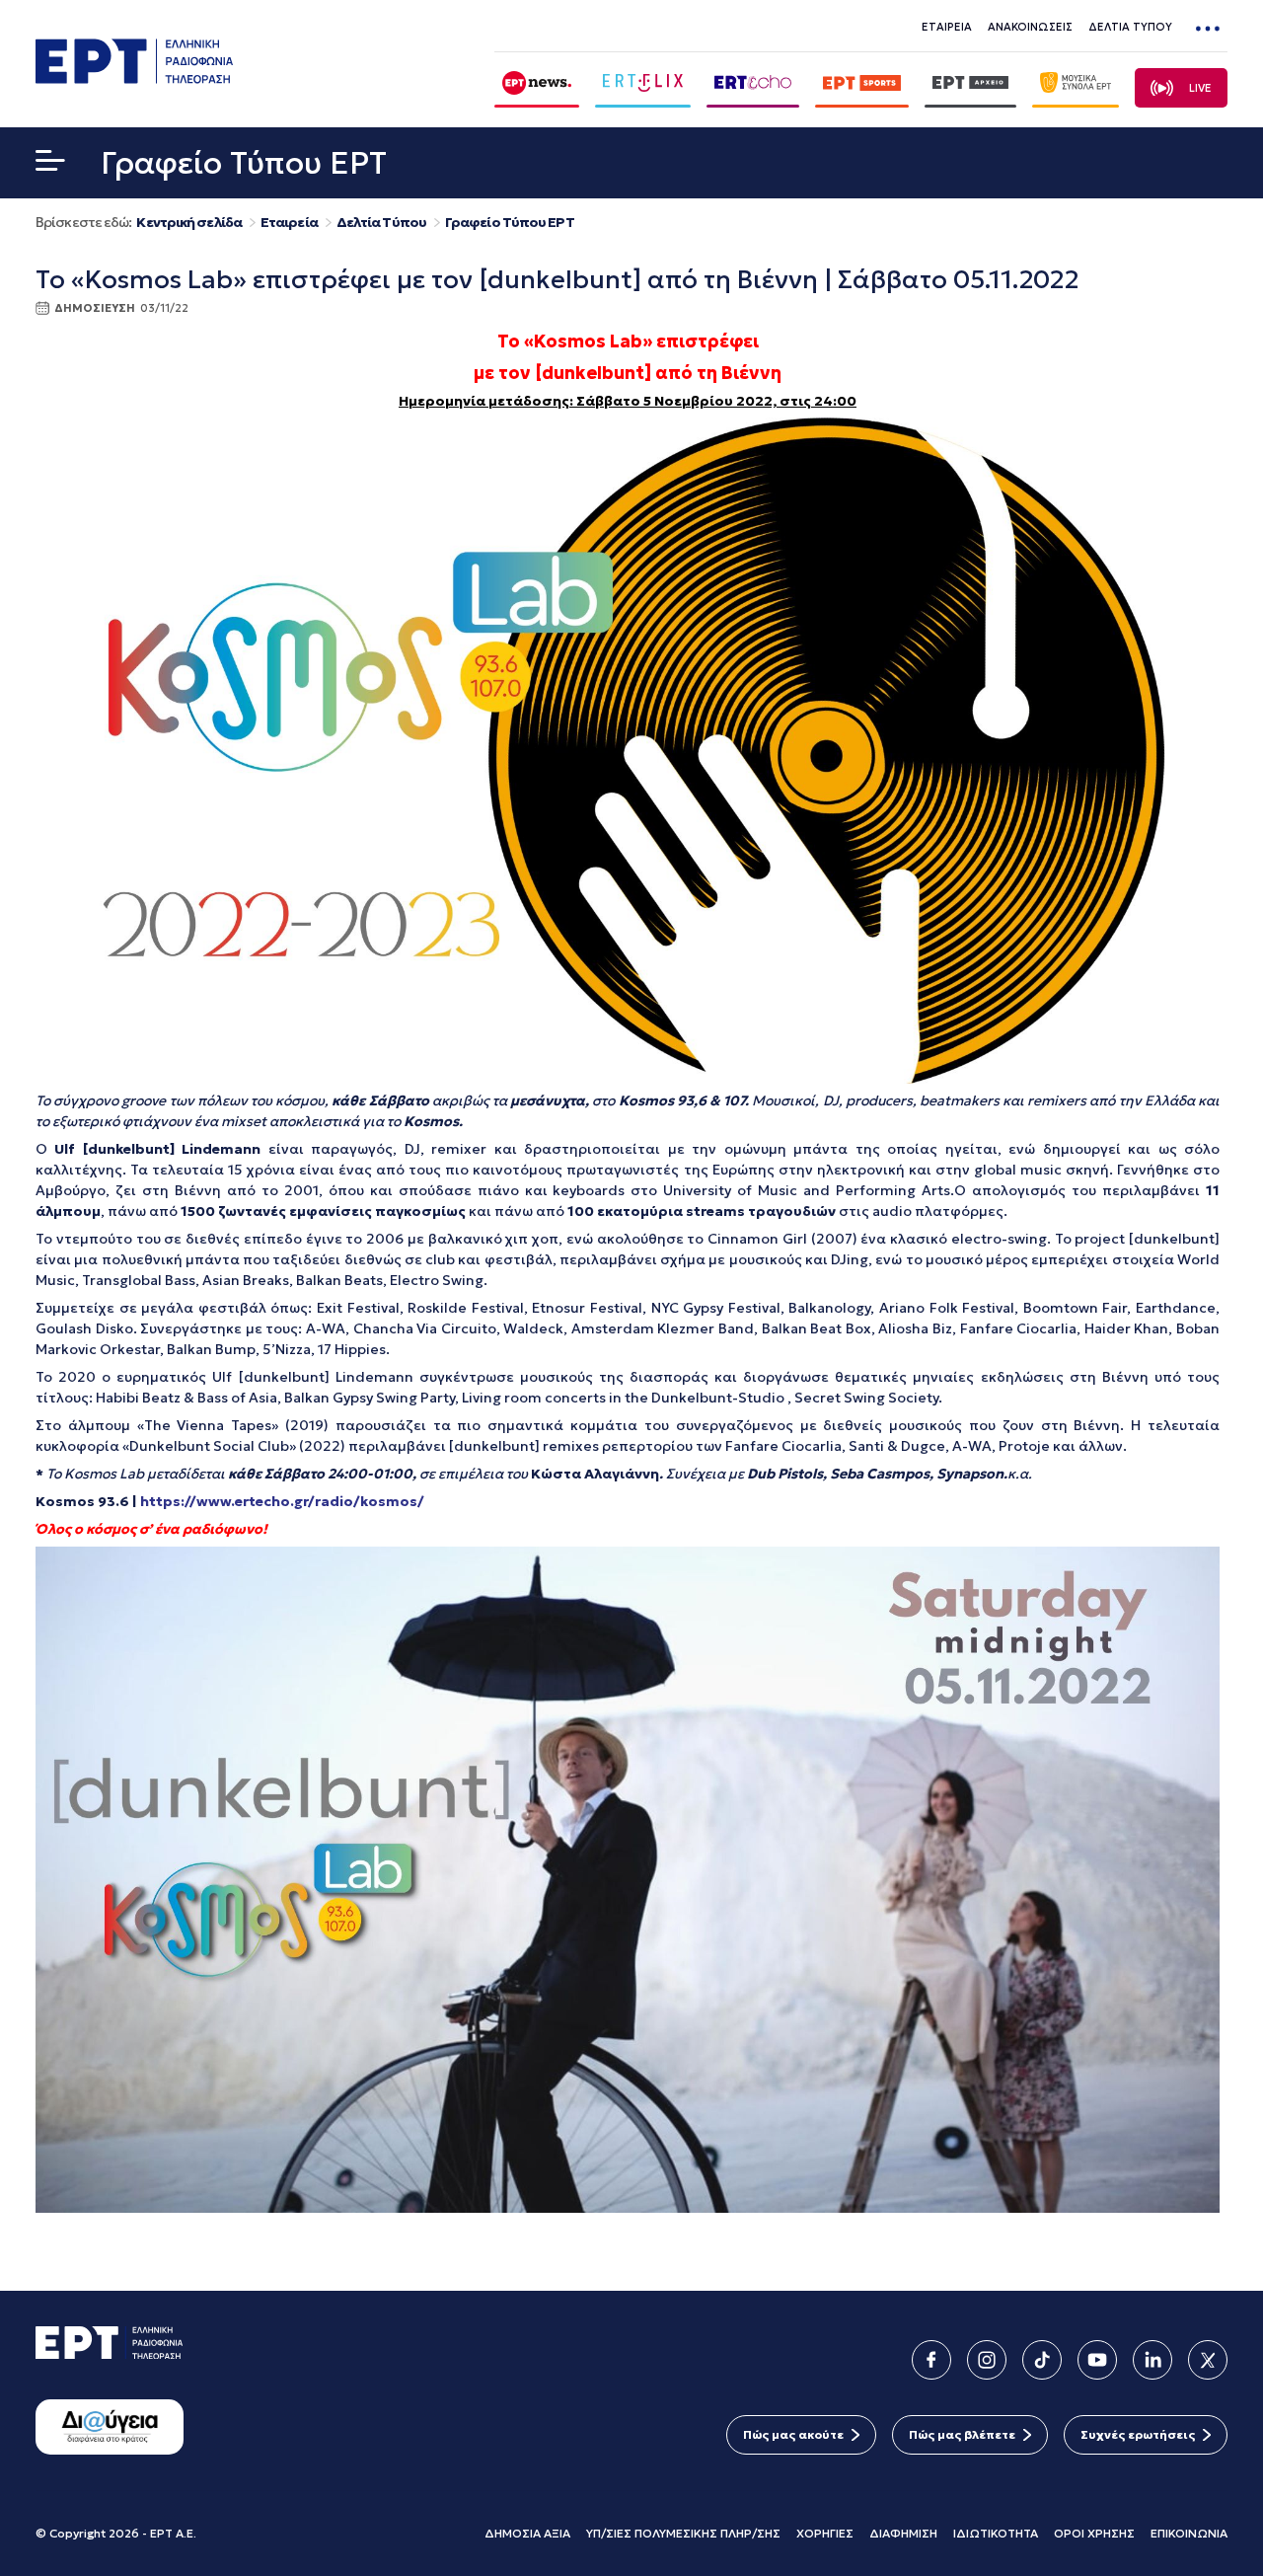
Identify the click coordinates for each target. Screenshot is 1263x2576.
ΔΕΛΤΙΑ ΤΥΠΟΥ (1130, 27)
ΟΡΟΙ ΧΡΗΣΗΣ (1094, 2533)
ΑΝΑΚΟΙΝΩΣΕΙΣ (1030, 27)
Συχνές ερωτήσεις (1138, 2434)
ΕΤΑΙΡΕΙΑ (947, 27)
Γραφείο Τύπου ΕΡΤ (510, 223)
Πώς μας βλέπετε (962, 2434)
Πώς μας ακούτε (793, 2434)
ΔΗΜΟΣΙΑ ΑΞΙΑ (527, 2533)
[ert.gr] (134, 78)
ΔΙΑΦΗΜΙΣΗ (903, 2533)
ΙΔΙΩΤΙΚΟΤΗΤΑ (996, 2533)
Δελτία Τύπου (381, 223)
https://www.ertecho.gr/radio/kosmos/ (282, 1501)
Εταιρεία (289, 223)
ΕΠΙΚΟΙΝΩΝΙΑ (1189, 2533)
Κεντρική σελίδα (189, 223)
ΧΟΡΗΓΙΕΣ (825, 2533)
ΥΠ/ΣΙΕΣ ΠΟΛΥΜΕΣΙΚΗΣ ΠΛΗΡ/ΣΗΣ (683, 2533)
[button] (50, 165)
